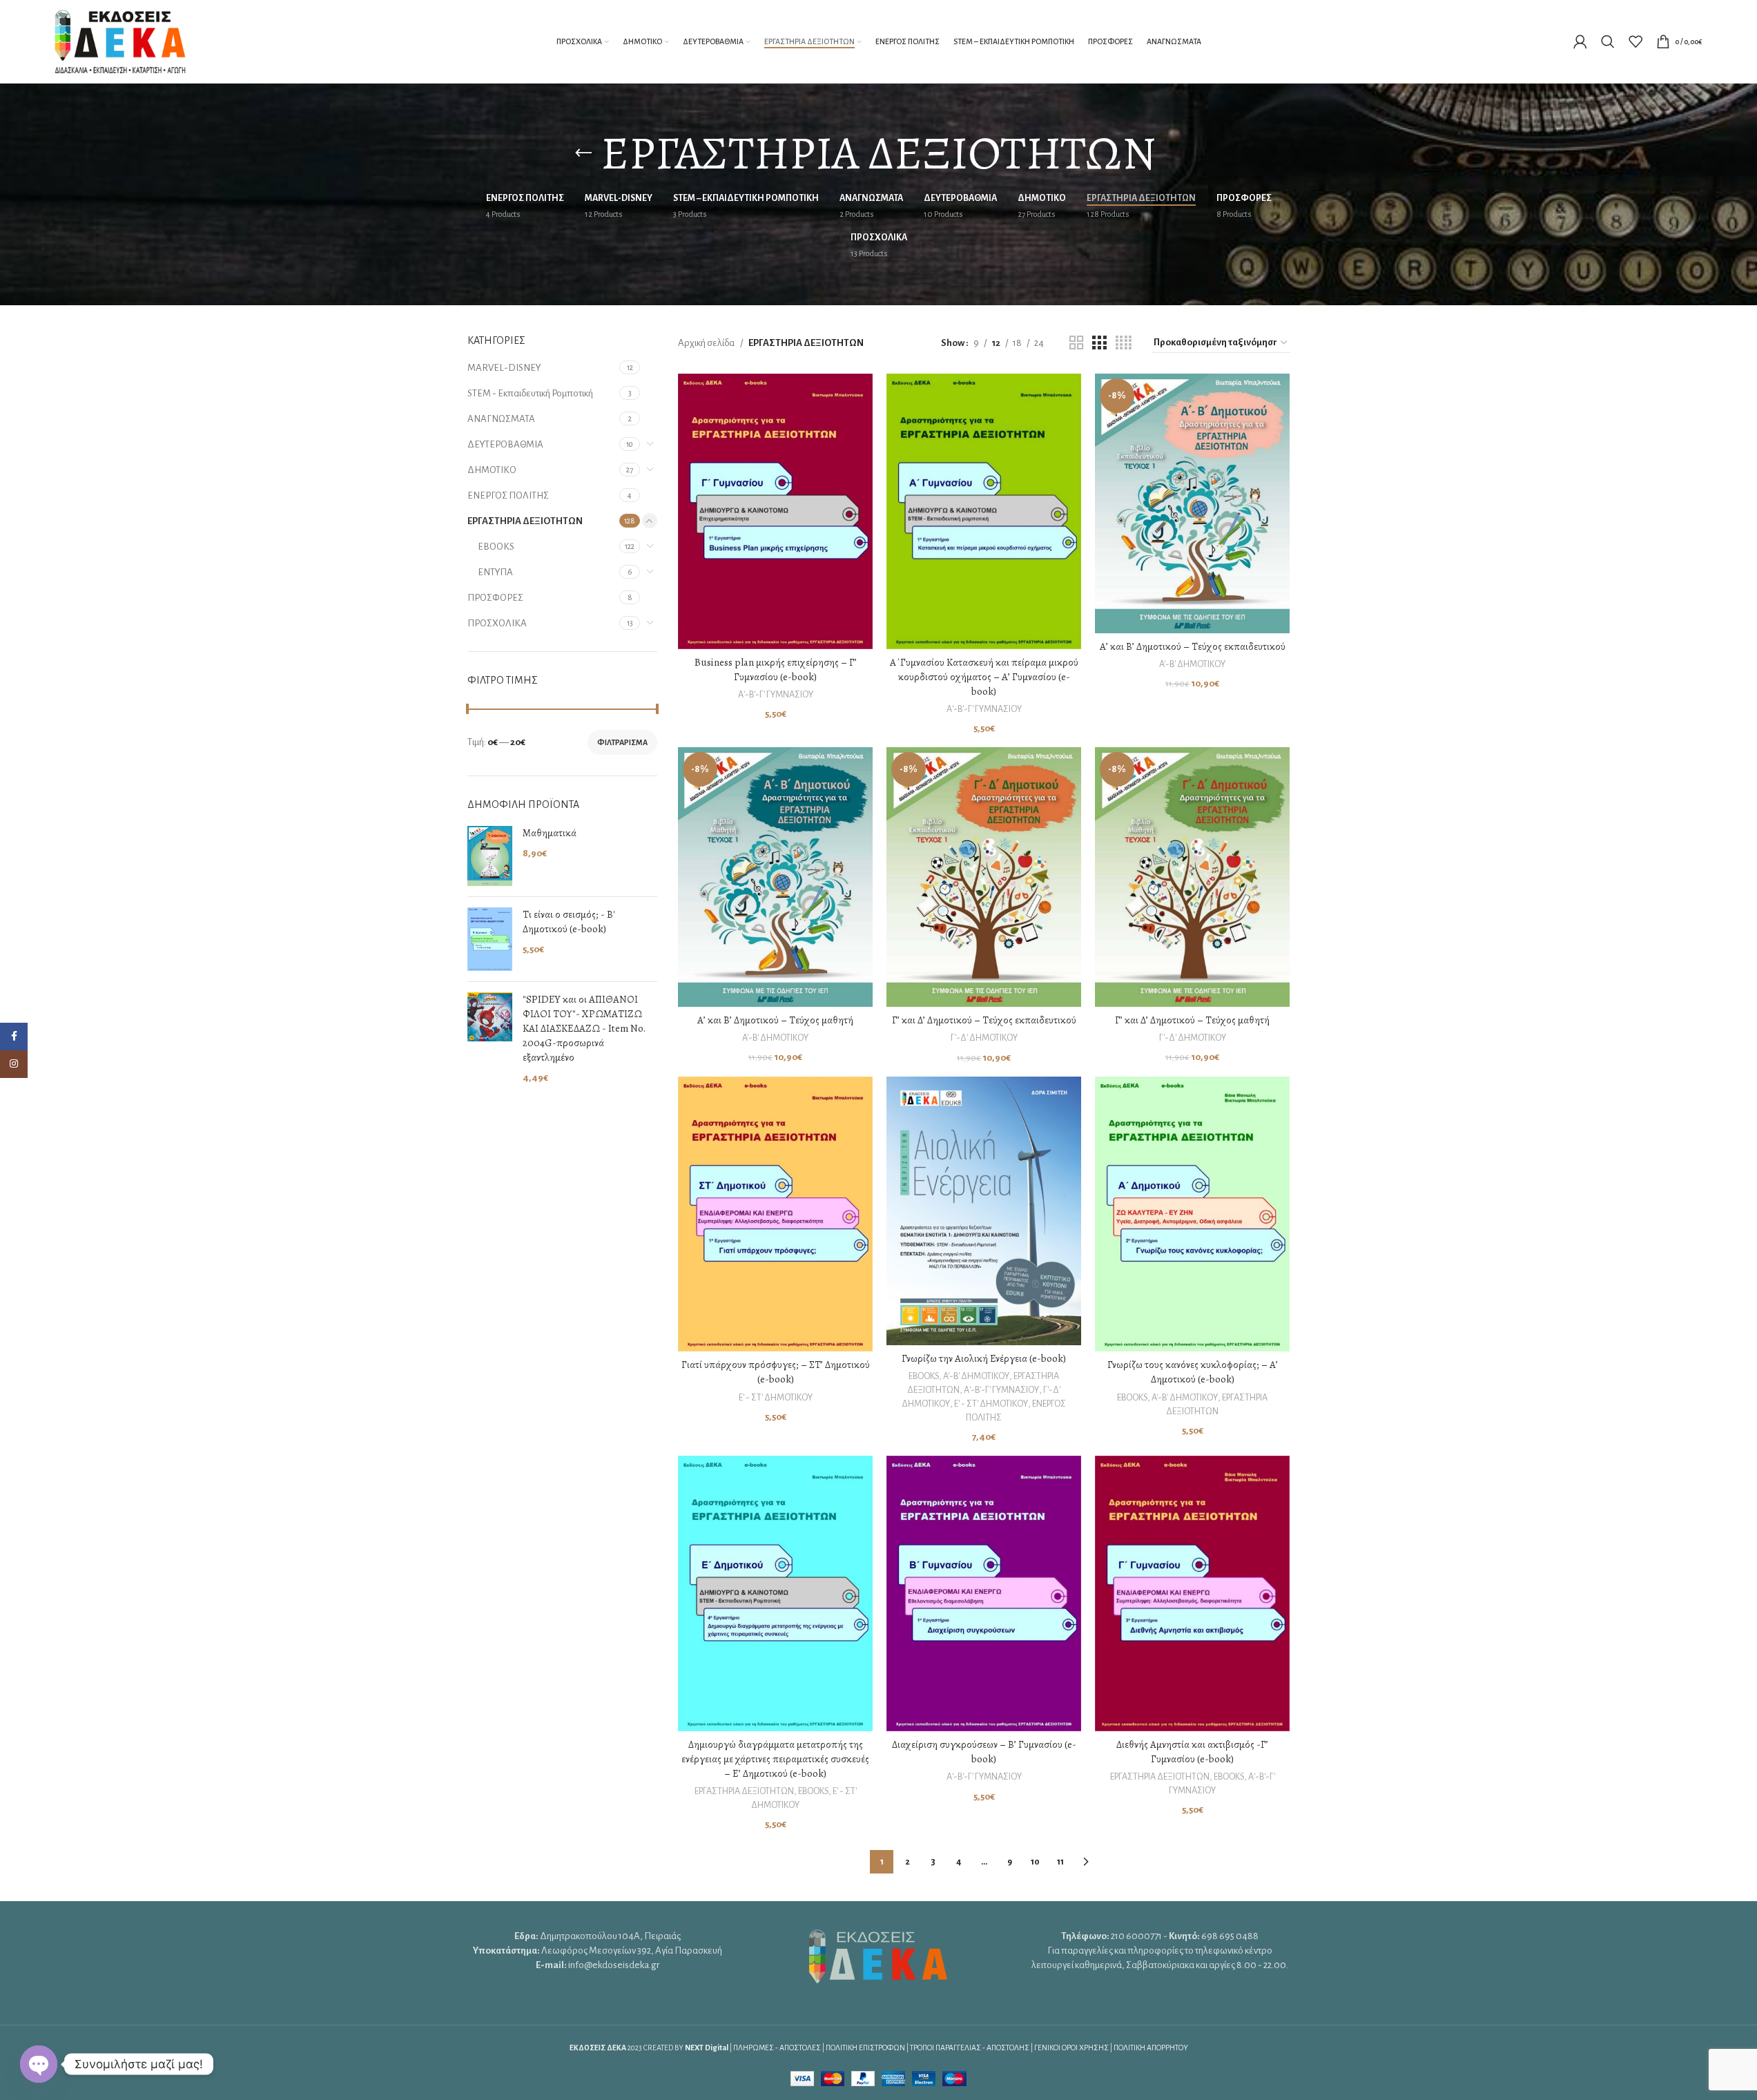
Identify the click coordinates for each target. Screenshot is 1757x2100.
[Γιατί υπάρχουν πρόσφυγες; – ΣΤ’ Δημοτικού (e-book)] (775, 1214)
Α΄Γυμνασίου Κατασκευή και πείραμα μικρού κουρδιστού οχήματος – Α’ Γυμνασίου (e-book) (984, 677)
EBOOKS (496, 547)
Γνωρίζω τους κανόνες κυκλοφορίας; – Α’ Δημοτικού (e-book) (1193, 1372)
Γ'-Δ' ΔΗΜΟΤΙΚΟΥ (984, 1038)
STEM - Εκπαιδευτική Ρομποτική (530, 393)
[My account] (1580, 41)
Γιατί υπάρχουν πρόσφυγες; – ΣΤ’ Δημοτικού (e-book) (776, 1372)
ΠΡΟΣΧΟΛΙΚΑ (497, 623)
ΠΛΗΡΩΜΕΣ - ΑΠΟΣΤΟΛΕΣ (777, 2048)
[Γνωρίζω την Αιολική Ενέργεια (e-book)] (984, 1211)
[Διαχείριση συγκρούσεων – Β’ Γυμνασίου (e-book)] (984, 1593)
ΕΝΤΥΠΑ (495, 572)
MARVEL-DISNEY (504, 368)
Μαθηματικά (550, 833)
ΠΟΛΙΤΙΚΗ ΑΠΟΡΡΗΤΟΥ (1151, 2048)
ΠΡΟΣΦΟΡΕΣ (495, 598)
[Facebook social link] (14, 1037)
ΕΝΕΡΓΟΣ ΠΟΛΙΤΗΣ (508, 495)
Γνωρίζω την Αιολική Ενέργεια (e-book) (984, 1358)
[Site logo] (120, 40)
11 (1060, 1862)
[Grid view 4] (1124, 343)
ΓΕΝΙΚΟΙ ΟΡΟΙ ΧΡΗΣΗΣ (1071, 2048)
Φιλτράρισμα (622, 742)
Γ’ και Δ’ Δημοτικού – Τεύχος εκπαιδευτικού (984, 1020)
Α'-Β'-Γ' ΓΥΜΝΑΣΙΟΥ (776, 695)
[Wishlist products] (1635, 41)
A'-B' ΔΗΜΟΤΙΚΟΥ (1192, 664)
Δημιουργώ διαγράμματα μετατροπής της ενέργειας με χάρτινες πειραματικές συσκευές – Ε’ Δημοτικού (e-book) (775, 1759)
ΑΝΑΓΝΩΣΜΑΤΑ (501, 419)
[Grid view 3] (1099, 343)
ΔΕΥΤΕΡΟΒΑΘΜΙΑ (505, 444)
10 (1035, 1862)
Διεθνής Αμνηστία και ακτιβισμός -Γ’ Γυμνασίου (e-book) (1192, 1752)
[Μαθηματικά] (490, 856)
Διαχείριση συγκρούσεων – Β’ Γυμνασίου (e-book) (984, 1752)
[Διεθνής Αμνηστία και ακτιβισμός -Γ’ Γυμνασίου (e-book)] (1192, 1593)
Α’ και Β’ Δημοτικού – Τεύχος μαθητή (775, 1020)
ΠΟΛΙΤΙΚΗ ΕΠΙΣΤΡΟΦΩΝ (865, 2048)
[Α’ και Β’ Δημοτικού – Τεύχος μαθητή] (775, 877)
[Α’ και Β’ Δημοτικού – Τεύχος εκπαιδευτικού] (1192, 503)
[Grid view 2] (1076, 343)
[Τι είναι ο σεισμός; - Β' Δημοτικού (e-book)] (490, 939)
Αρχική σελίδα (706, 343)
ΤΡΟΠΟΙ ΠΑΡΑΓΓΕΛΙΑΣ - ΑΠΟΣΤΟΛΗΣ (970, 2048)
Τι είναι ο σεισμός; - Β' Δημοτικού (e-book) (569, 922)
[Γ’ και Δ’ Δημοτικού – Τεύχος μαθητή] (1192, 877)
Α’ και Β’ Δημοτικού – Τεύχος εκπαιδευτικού (1193, 646)
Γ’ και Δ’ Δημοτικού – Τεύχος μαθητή (1192, 1020)
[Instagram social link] (14, 1064)
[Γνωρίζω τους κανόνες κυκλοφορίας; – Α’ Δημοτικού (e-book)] (1192, 1214)
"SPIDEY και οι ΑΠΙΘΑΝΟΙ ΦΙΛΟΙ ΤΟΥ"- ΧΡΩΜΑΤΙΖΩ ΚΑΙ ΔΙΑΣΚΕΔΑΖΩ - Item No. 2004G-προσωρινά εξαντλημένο (584, 1028)
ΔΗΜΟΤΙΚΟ (492, 470)
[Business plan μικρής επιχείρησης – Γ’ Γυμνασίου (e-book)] (775, 511)
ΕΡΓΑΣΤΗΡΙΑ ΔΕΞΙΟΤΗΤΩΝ (525, 521)
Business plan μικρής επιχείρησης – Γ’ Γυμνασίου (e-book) (776, 670)
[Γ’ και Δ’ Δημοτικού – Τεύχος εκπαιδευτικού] (984, 877)
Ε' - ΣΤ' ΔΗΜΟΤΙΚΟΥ (776, 1398)
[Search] (1608, 41)
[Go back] (583, 153)
